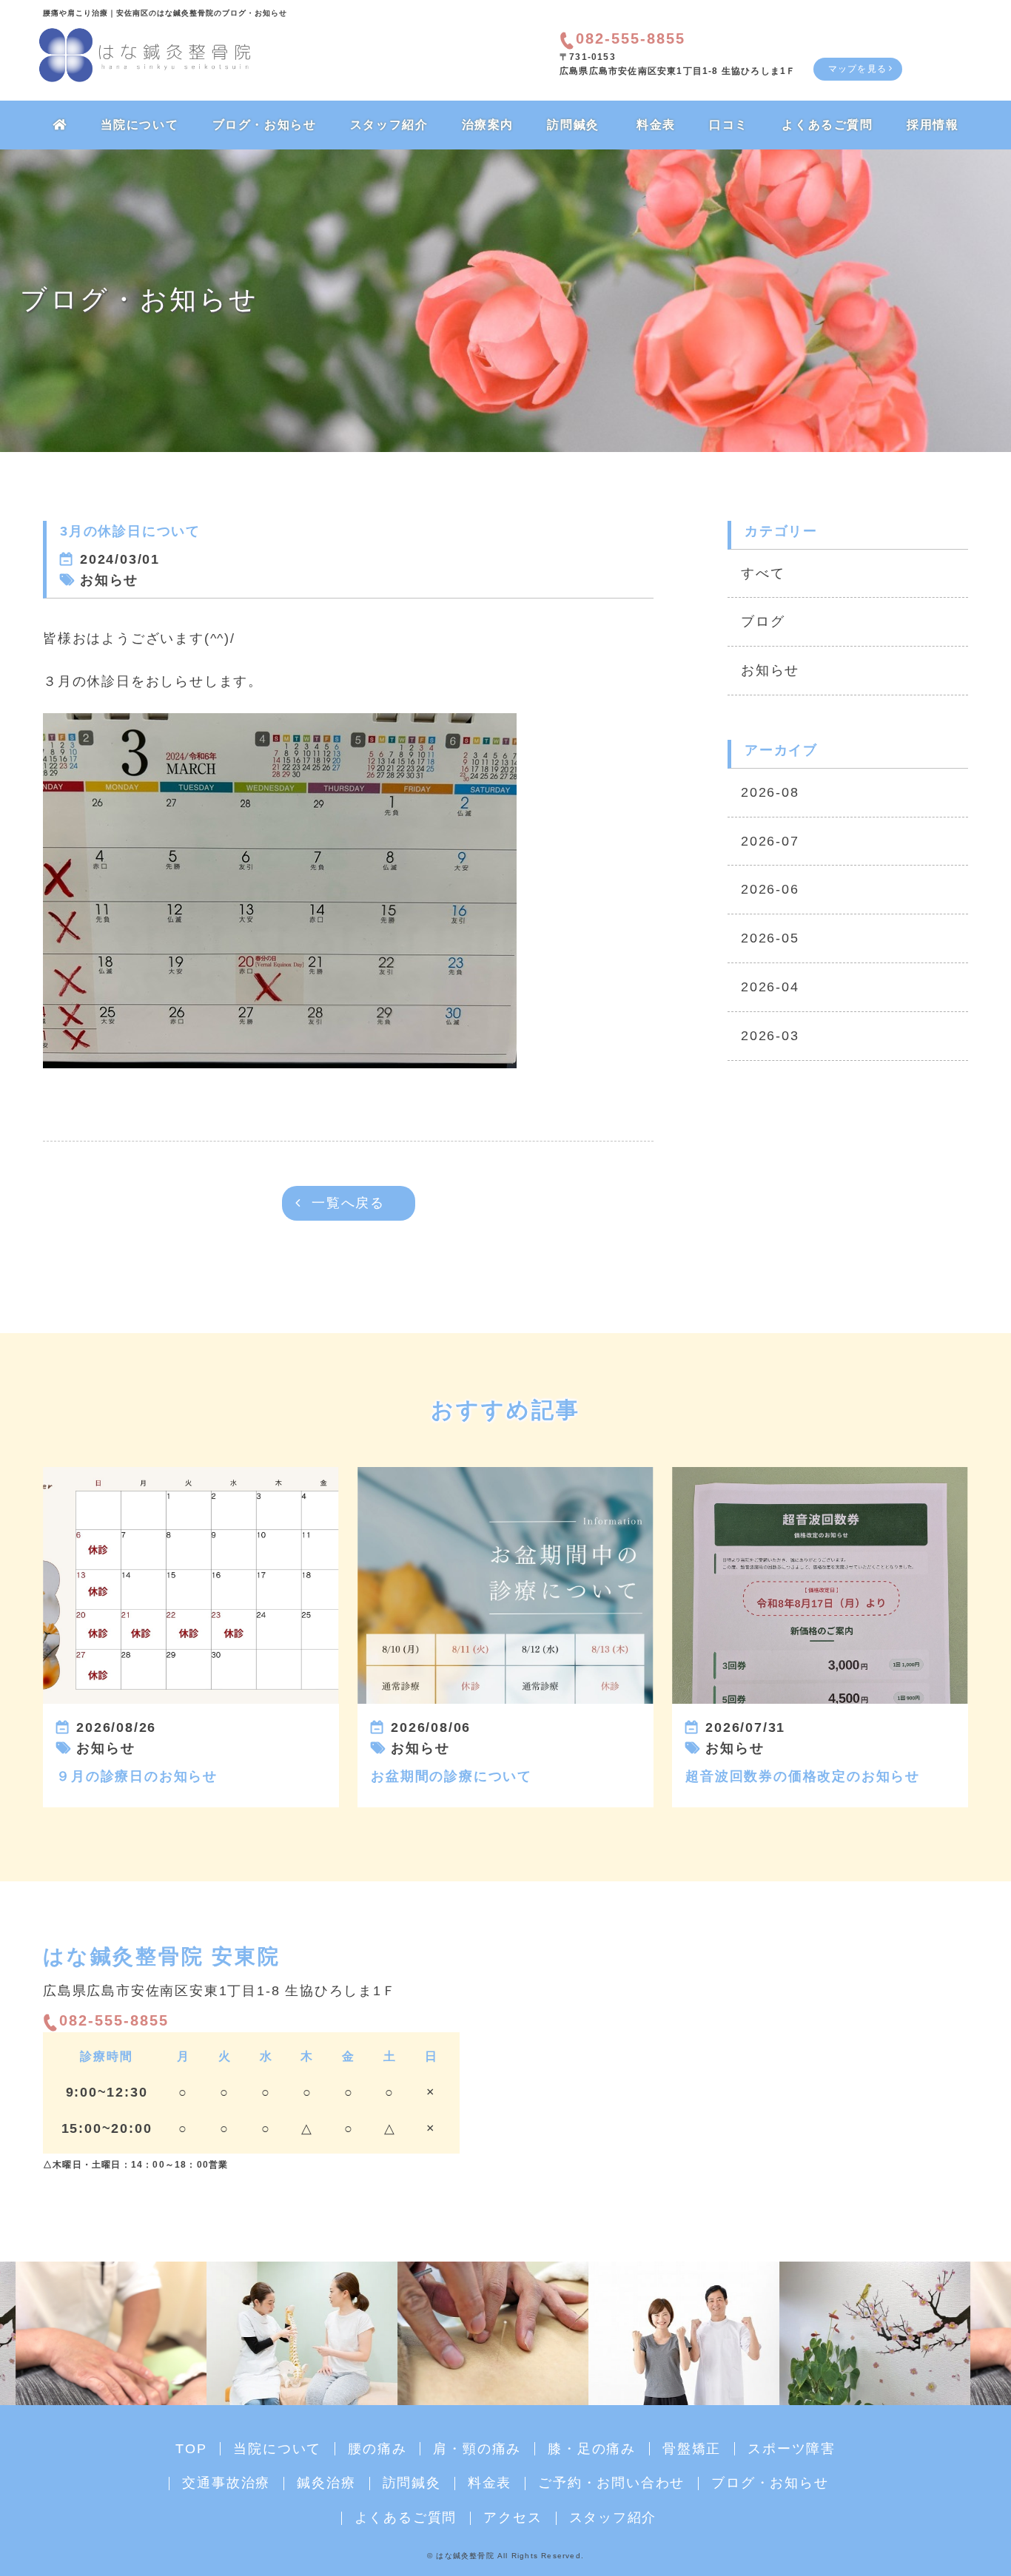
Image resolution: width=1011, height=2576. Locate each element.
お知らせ (770, 670)
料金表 (656, 125)
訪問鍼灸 (573, 125)
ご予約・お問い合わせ (611, 2483)
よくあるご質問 (827, 125)
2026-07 (770, 841)
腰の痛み (377, 2449)
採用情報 (933, 125)
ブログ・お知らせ (265, 125)
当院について (140, 125)
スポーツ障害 (792, 2449)
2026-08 (770, 792)
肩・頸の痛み (477, 2449)
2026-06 (770, 889)
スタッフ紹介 (389, 125)
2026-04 (770, 987)
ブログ (763, 621)
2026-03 (770, 1036)
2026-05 (770, 938)
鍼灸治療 (326, 2483)
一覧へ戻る (348, 1203)
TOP (191, 2449)
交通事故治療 (226, 2483)
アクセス (513, 2518)
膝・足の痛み (592, 2449)
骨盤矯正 (692, 2449)
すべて (763, 573)
